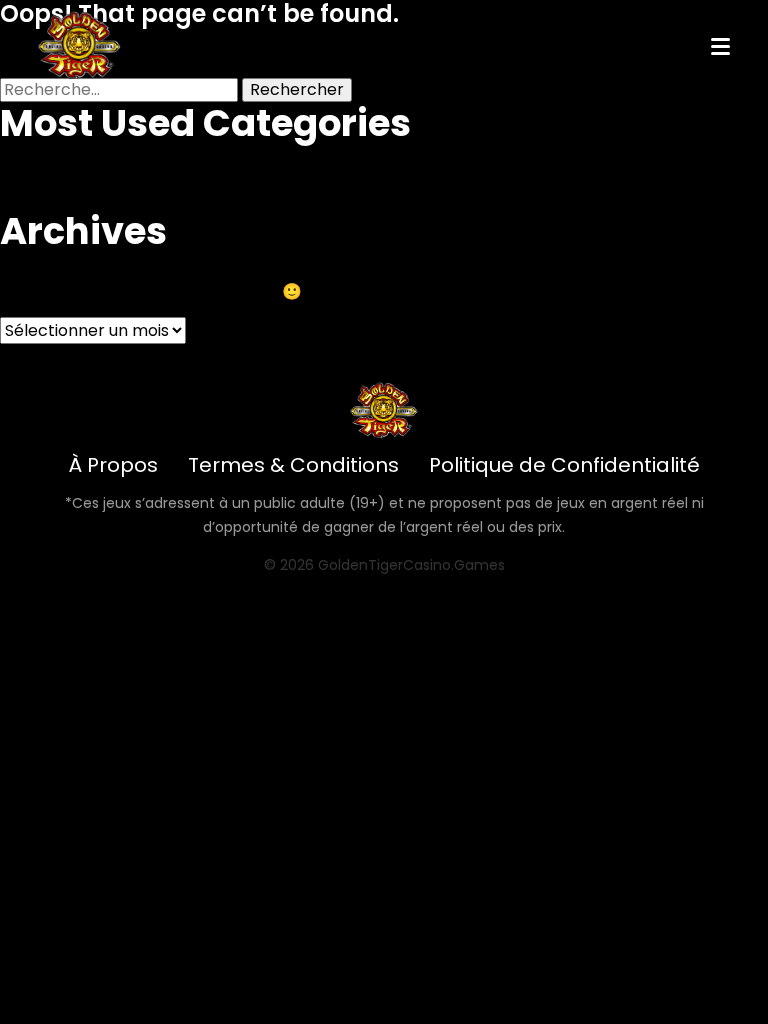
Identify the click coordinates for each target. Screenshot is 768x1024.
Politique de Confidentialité (564, 465)
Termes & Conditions (293, 465)
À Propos (113, 465)
